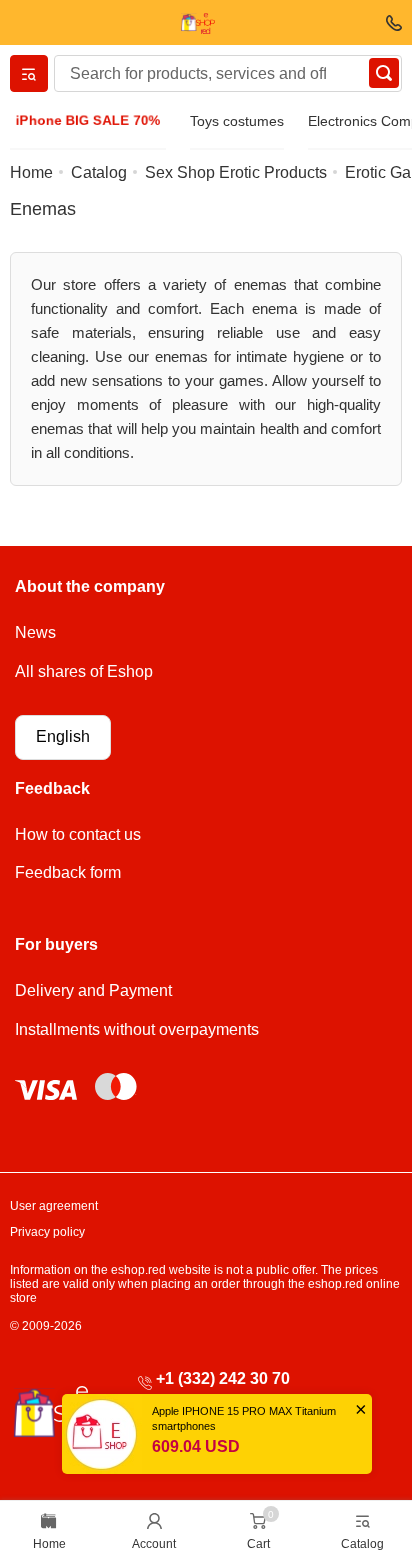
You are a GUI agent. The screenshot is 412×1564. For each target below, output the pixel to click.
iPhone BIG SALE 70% (87, 120)
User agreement (54, 1206)
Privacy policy (47, 1232)
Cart (258, 1544)
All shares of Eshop (84, 671)
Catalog (362, 1544)
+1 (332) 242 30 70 (223, 1378)
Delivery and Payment (93, 990)
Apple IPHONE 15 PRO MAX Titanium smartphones (244, 1418)
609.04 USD (196, 1446)
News (35, 632)
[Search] (384, 73)
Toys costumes (237, 121)
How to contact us (78, 834)
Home (49, 1544)
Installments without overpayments (137, 1029)
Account (154, 1544)
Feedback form (68, 872)
